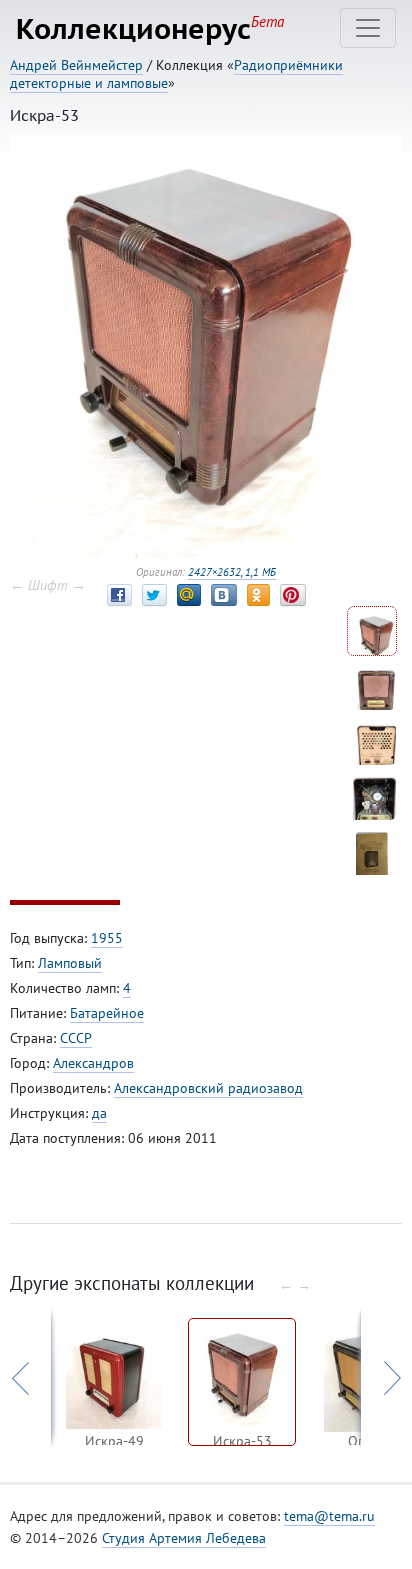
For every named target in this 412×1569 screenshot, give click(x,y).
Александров (93, 1063)
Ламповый (70, 963)
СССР (76, 1038)
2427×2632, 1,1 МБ (232, 572)
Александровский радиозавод (208, 1088)
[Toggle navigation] (368, 28)
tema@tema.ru (329, 1516)
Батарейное (107, 1013)
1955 (107, 938)
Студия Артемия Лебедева (184, 1538)
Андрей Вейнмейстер (76, 65)
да (99, 1113)
